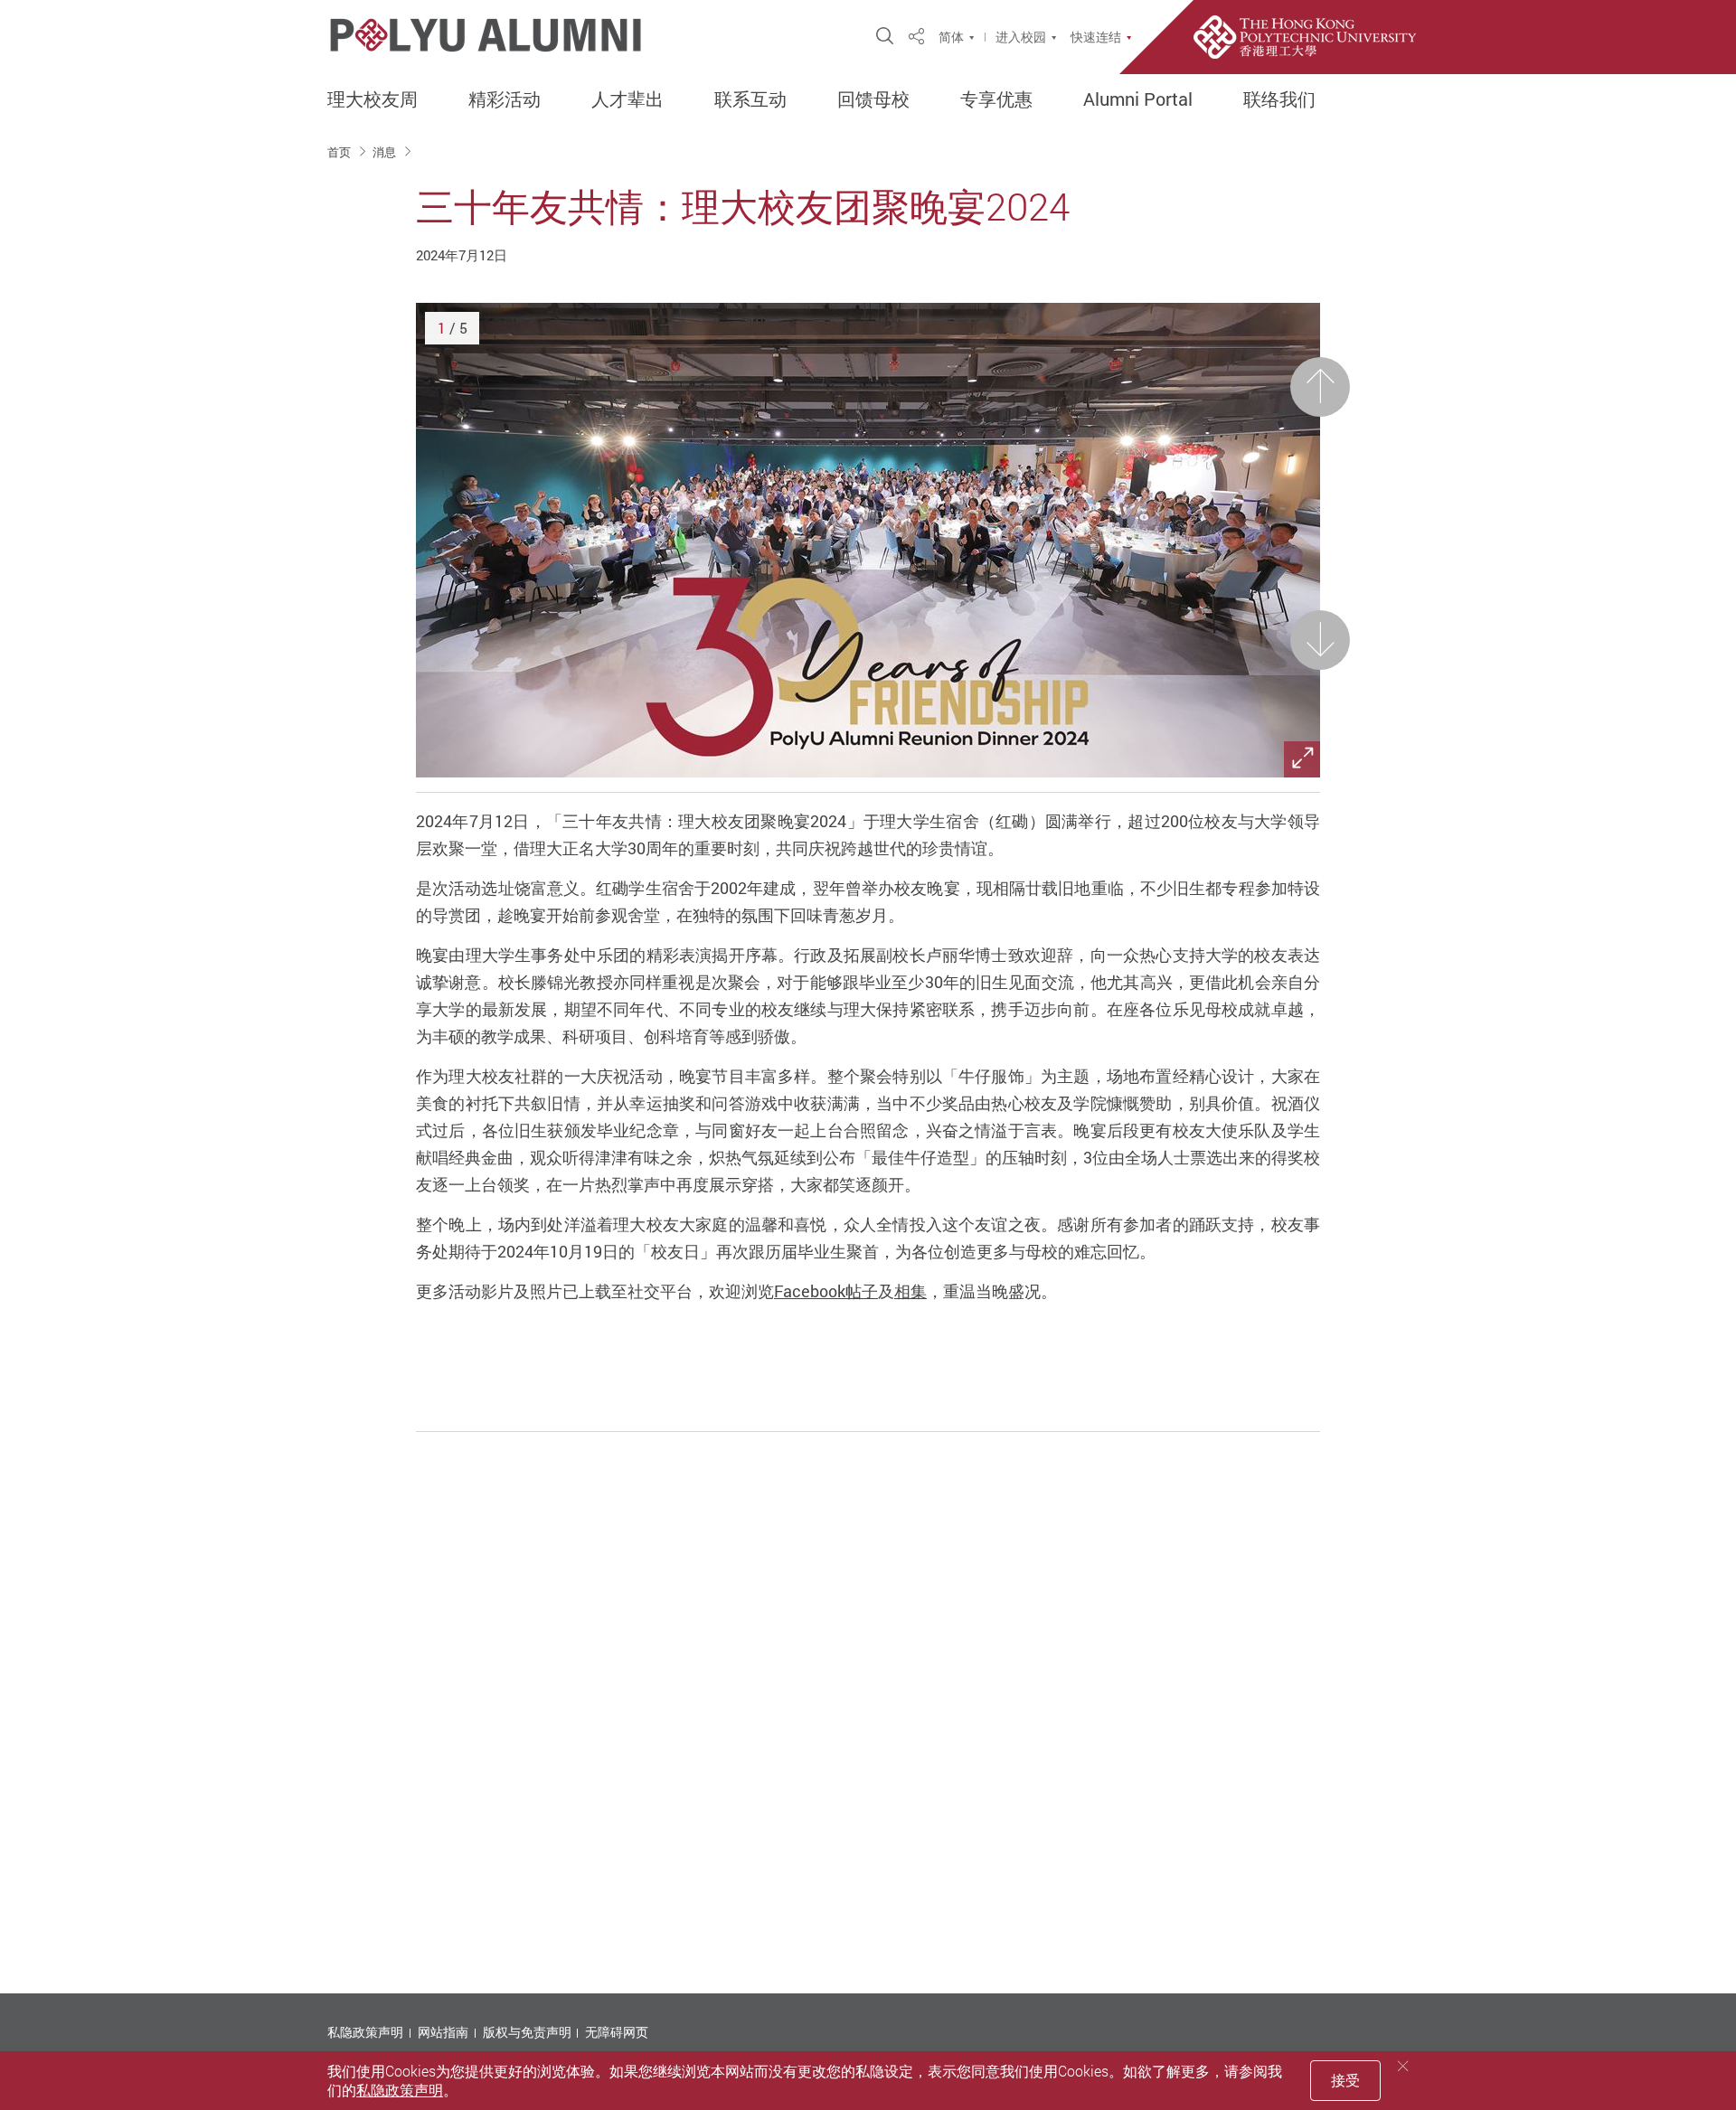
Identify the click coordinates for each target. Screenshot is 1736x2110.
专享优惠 (996, 99)
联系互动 (750, 99)
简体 (951, 37)
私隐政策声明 (365, 2032)
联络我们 (1279, 99)
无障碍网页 (617, 2032)
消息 (386, 152)
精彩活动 (505, 99)
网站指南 (443, 2032)
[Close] (1403, 2066)
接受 (1345, 2080)
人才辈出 (627, 99)
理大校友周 (373, 99)
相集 (910, 1291)
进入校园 (1021, 37)
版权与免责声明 (527, 2032)
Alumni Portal (1138, 99)
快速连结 (1096, 37)
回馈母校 (873, 99)
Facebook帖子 (826, 1291)
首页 (340, 152)
